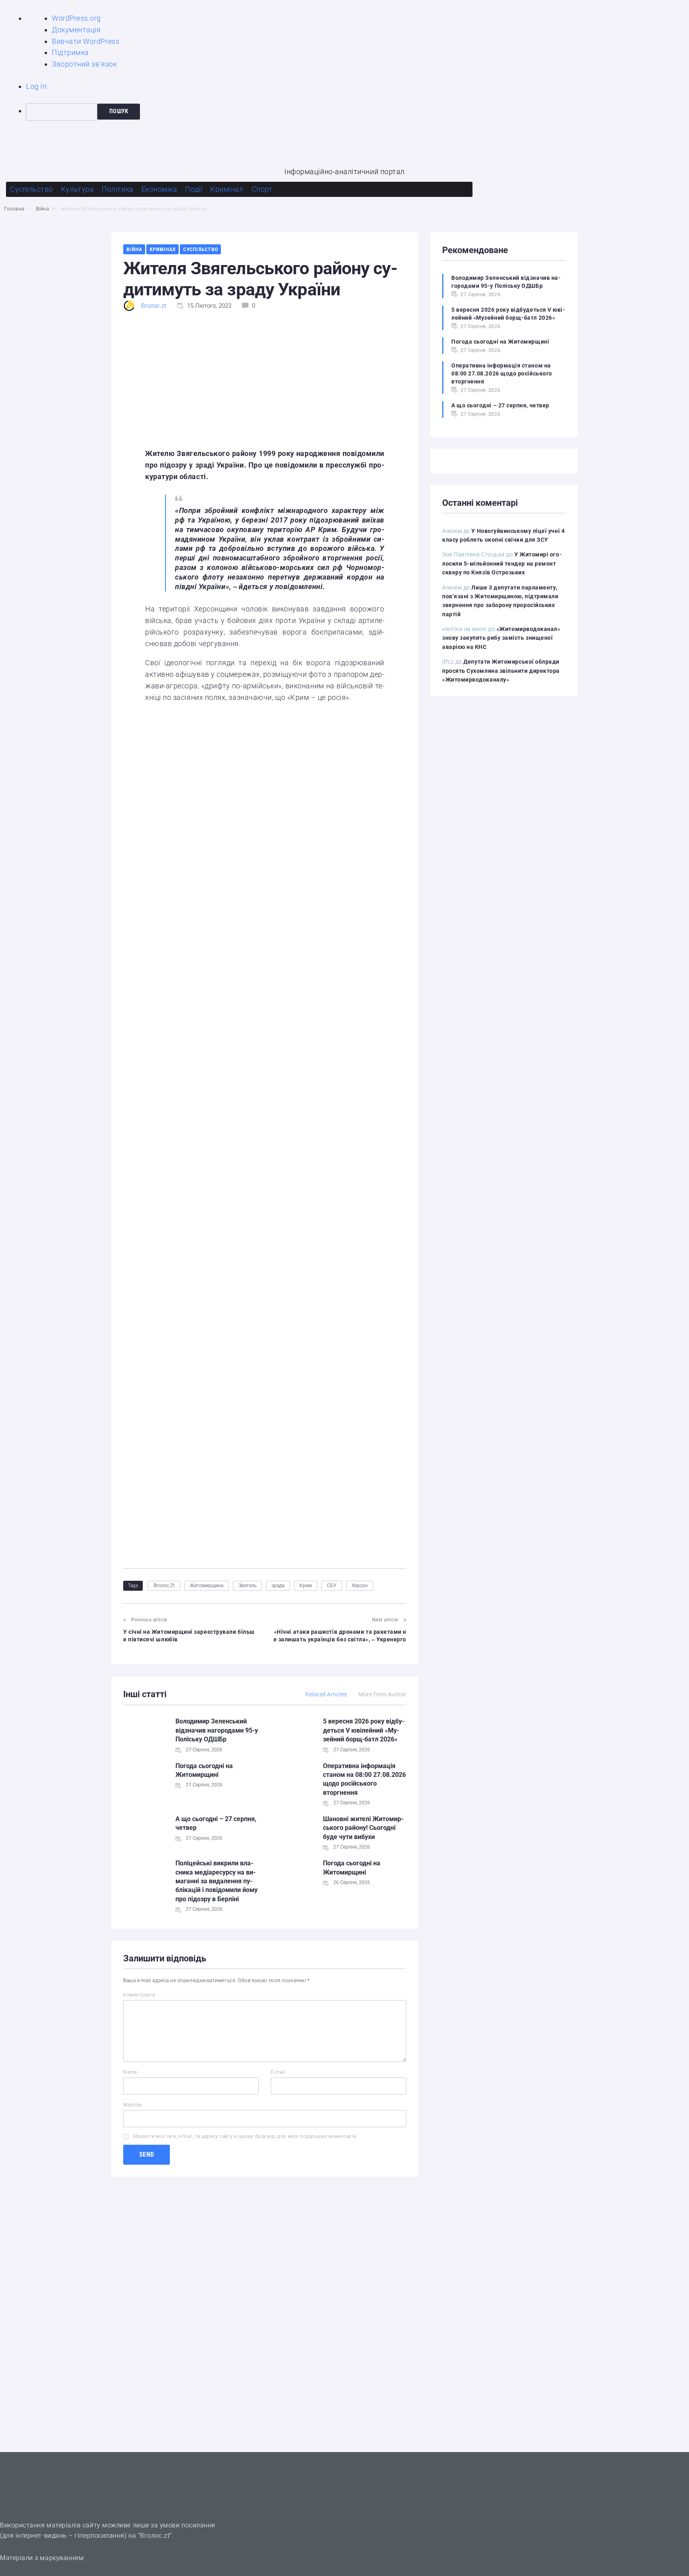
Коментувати (139, 1995)
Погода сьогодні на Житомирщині (500, 342)
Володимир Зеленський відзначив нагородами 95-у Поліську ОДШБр (217, 1730)
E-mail (278, 2072)
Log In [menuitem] (36, 86)
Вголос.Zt (164, 1586)
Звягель (247, 1586)
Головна (14, 209)
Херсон (360, 1586)
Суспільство (200, 249)
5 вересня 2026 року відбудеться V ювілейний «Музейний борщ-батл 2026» (364, 1730)
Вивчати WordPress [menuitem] (86, 41)
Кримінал (162, 249)
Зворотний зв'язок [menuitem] (84, 64)
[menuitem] (357, 112)
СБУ (332, 1586)
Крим (306, 1586)
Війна (42, 209)
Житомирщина (207, 1586)
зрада (278, 1586)
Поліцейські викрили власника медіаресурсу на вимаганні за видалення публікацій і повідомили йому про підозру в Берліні (217, 1881)
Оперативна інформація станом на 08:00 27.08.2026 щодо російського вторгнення (502, 373)
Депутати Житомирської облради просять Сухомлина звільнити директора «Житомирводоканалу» (501, 671)
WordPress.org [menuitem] (76, 18)
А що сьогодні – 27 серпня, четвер (500, 405)
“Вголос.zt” (155, 2536)
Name (130, 2072)
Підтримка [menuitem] (70, 52)
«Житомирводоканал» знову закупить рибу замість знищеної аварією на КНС (501, 638)
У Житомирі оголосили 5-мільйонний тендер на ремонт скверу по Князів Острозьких (502, 563)
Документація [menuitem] (76, 30)
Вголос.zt (154, 306)
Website (133, 2105)
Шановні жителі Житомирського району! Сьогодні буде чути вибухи (363, 1828)
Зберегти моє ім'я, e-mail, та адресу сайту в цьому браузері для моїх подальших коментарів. (245, 2136)
